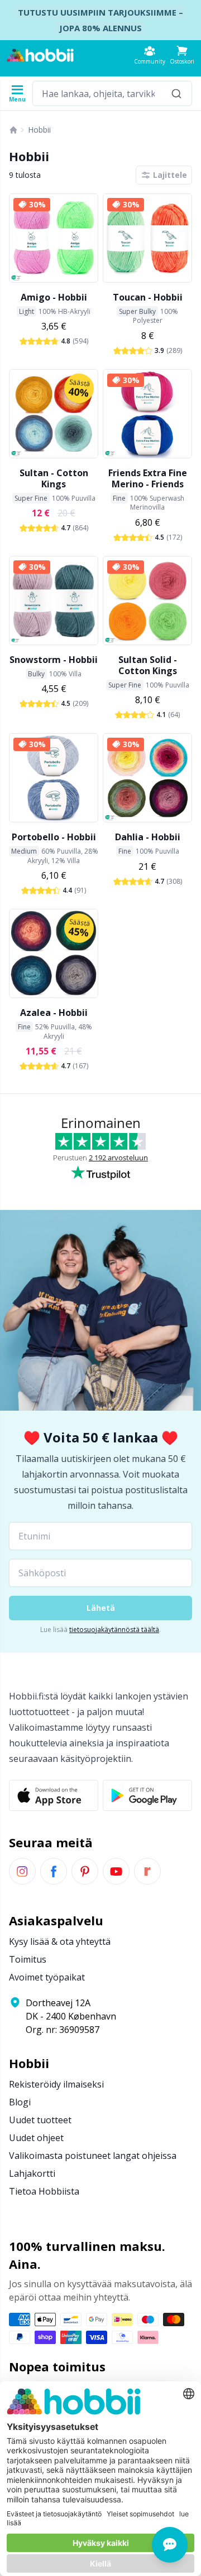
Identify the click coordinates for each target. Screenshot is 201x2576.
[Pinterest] (85, 1871)
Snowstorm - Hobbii (54, 660)
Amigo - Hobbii (54, 297)
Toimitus (28, 1959)
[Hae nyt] (176, 93)
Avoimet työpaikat (47, 1977)
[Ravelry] (147, 1871)
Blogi (20, 2102)
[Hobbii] (40, 55)
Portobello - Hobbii (54, 837)
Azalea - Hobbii (54, 1013)
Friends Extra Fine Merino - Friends (148, 478)
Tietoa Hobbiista (44, 2191)
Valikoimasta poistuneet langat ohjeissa (93, 2156)
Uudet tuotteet (40, 2120)
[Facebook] (54, 1871)
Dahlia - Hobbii (148, 837)
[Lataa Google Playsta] (147, 1795)
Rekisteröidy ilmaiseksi (56, 2084)
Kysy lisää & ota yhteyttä (60, 1941)
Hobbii (39, 130)
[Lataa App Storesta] (54, 1795)
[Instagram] (22, 1871)
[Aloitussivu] (13, 130)
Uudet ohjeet (36, 2138)
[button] (182, 55)
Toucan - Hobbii (148, 297)
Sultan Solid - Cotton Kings (148, 665)
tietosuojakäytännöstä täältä (114, 1630)
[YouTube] (116, 1871)
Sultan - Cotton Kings (54, 478)
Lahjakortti (32, 2173)
